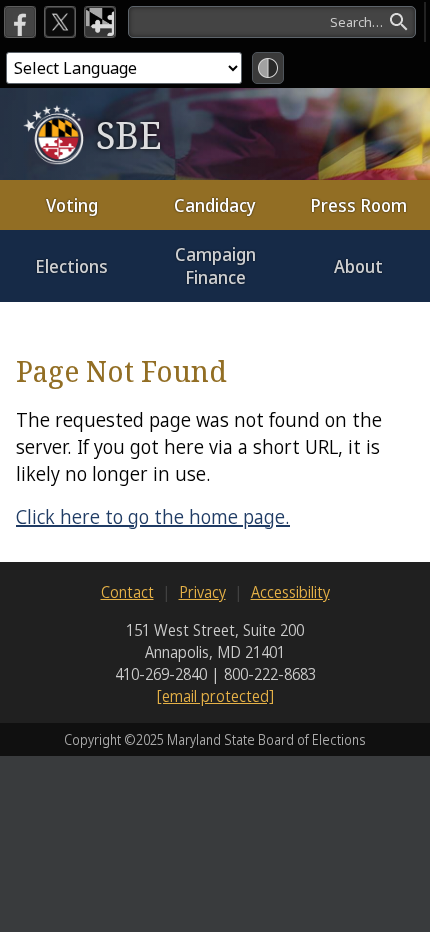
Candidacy (215, 205)
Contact (127, 592)
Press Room (358, 205)
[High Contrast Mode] (268, 68)
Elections (71, 266)
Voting (72, 205)
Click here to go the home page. (153, 516)
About (358, 266)
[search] (272, 22)
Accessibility (290, 592)
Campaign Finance (215, 265)
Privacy (202, 592)
